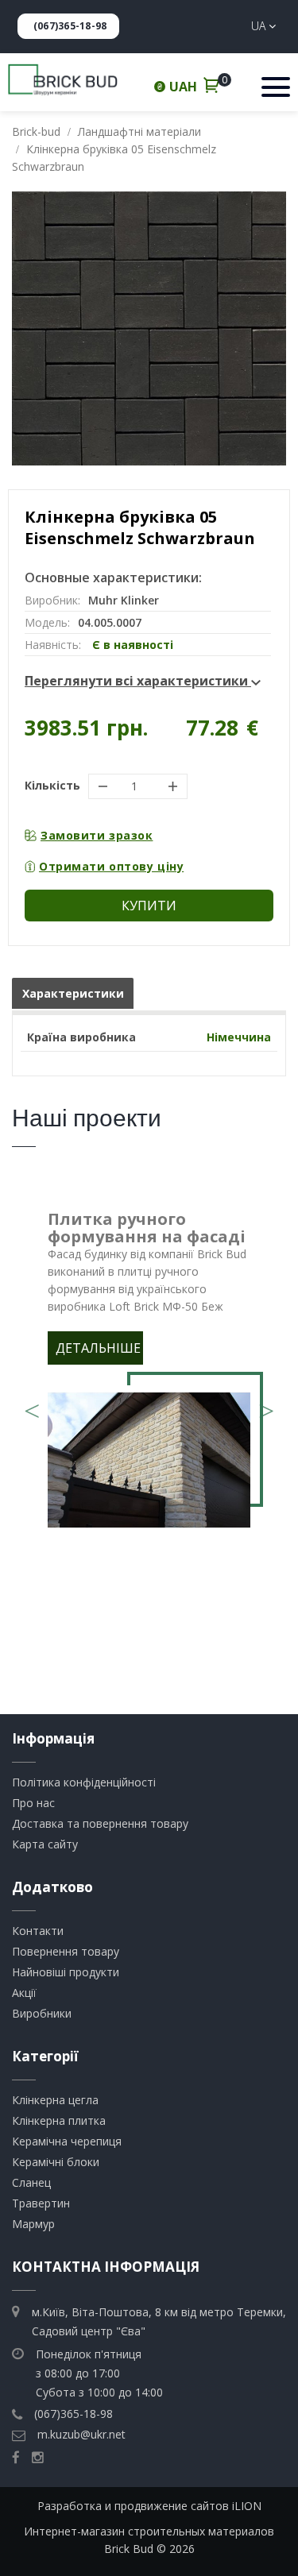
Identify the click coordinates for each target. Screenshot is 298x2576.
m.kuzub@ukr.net (81, 2434)
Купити (149, 906)
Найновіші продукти (66, 1972)
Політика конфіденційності (84, 1782)
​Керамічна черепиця (67, 2141)
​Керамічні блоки (56, 2162)
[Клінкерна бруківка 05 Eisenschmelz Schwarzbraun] (149, 328)
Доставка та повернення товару (100, 1823)
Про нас (33, 1803)
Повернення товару (66, 1951)
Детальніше (98, 1348)
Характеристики (73, 993)
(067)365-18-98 (70, 26)
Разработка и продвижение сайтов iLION (149, 2506)
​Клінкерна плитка (59, 2120)
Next (266, 1405)
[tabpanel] (149, 1373)
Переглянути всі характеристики (138, 681)
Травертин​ (41, 2203)
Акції (24, 1993)
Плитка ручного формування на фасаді (147, 1228)
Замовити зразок (97, 835)
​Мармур (33, 2224)
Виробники (42, 2013)
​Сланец (31, 2182)
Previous (32, 1405)
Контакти (38, 1931)
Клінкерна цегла (55, 2100)
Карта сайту (45, 1844)
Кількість (52, 785)
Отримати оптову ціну (111, 866)
